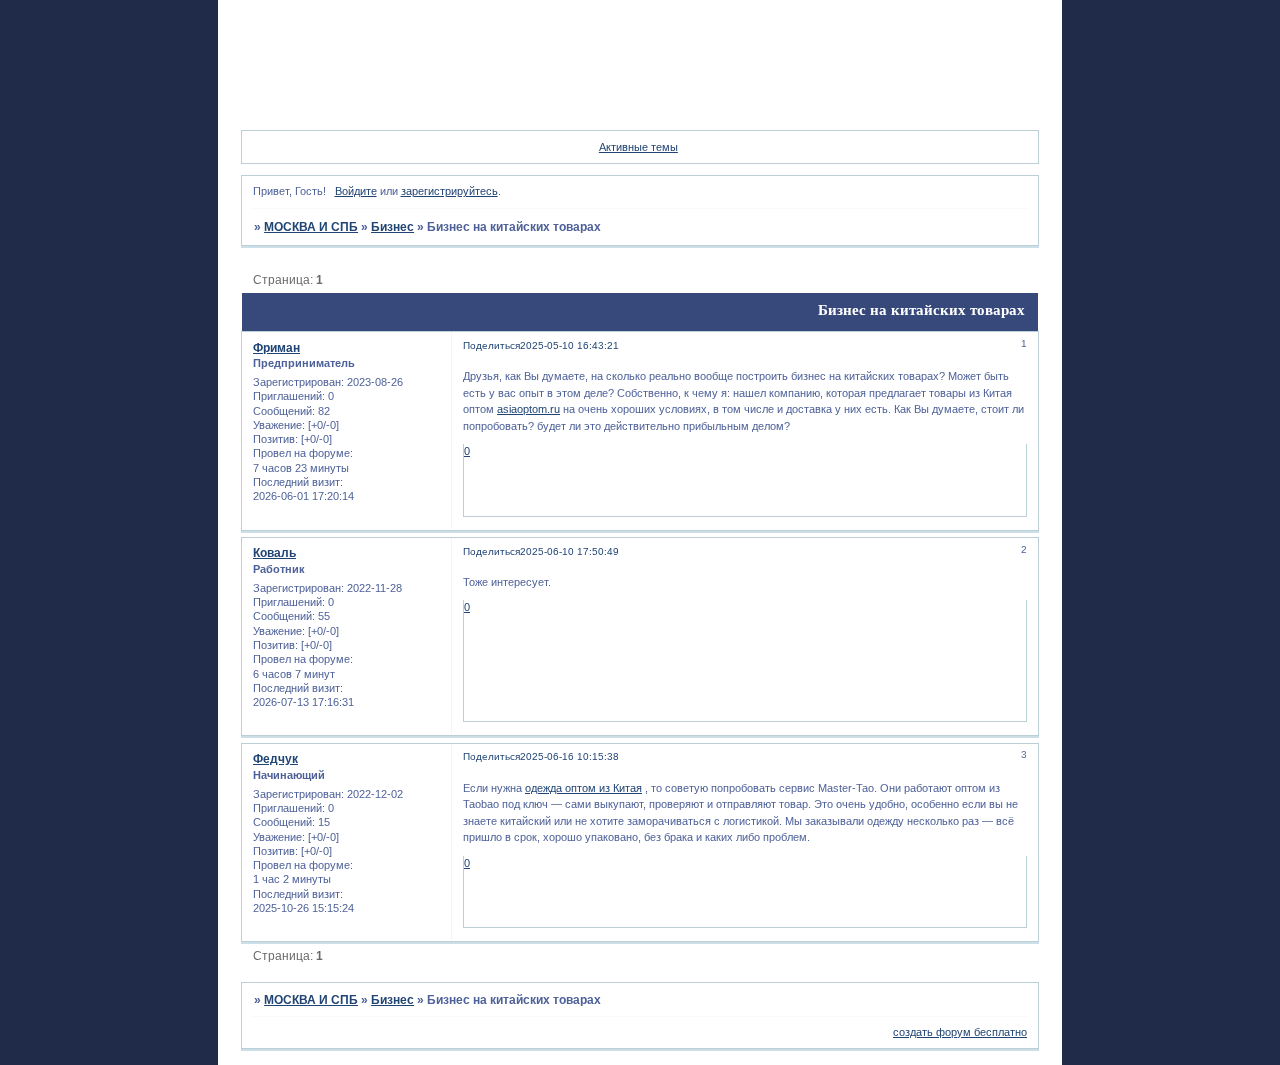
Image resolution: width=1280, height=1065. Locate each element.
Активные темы (638, 147)
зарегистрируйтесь (449, 191)
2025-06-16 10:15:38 (569, 756)
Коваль (274, 553)
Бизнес (392, 227)
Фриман (276, 348)
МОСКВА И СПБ (311, 227)
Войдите (356, 191)
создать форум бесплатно (960, 1032)
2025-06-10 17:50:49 (569, 551)
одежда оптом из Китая (583, 788)
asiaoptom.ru (528, 409)
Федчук (275, 759)
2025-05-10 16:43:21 (569, 345)
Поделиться (491, 345)
